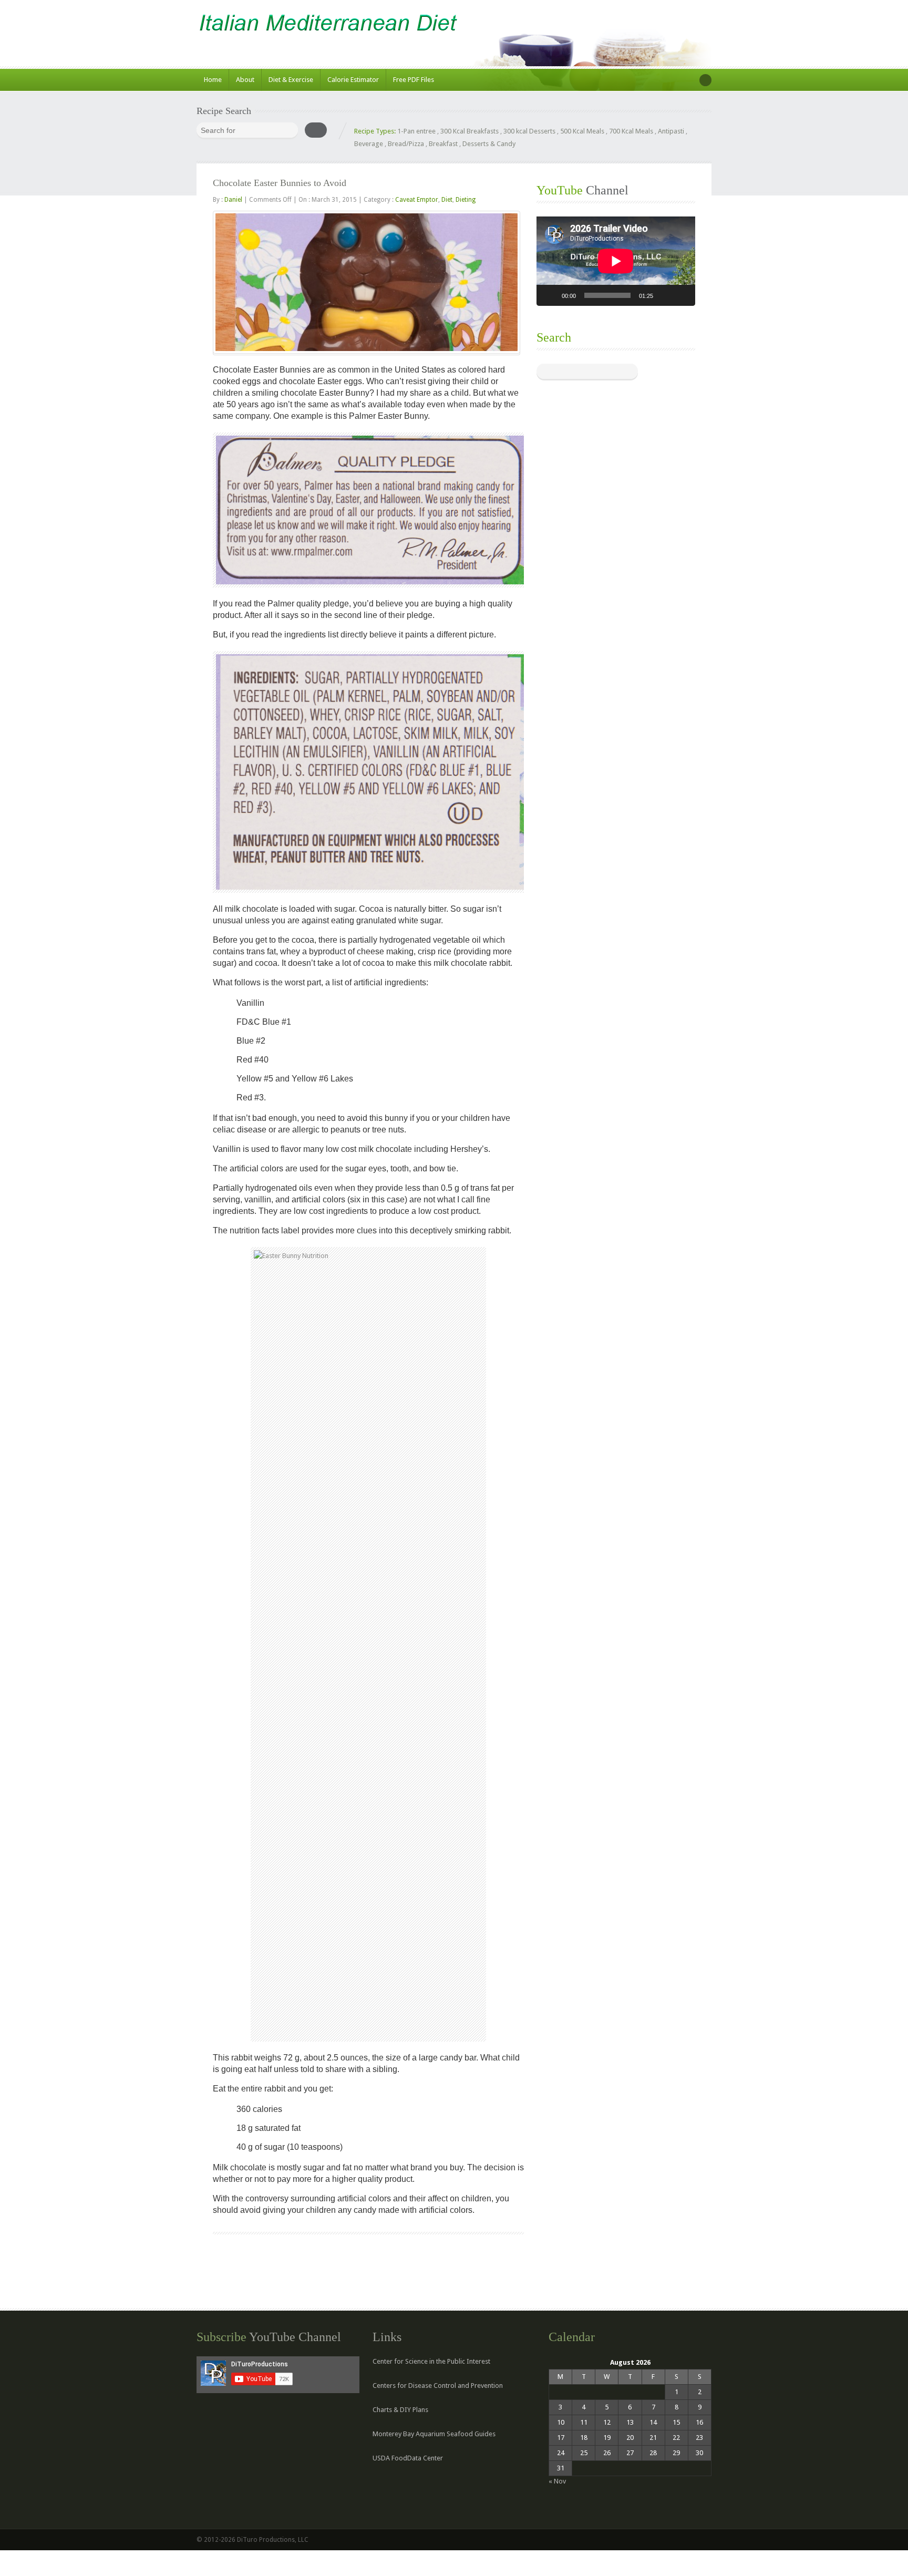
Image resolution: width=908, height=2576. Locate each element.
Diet (447, 200)
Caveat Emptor (417, 200)
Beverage (369, 144)
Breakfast (443, 144)
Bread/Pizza (406, 144)
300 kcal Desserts (529, 131)
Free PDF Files (414, 80)
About (245, 80)
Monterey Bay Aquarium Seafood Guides (434, 2434)
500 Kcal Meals (582, 131)
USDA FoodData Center (408, 2458)
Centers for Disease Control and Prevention (438, 2386)
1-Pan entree (416, 131)
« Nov (557, 2481)
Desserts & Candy (489, 144)
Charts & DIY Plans (400, 2410)
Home (213, 80)
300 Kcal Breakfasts (470, 131)
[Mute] (665, 295)
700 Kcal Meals (631, 131)
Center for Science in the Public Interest (431, 2361)
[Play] (550, 295)
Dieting (466, 200)
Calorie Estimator (353, 80)
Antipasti (671, 131)
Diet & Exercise (291, 80)
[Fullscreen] (682, 295)
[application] (616, 261)
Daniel (233, 200)
